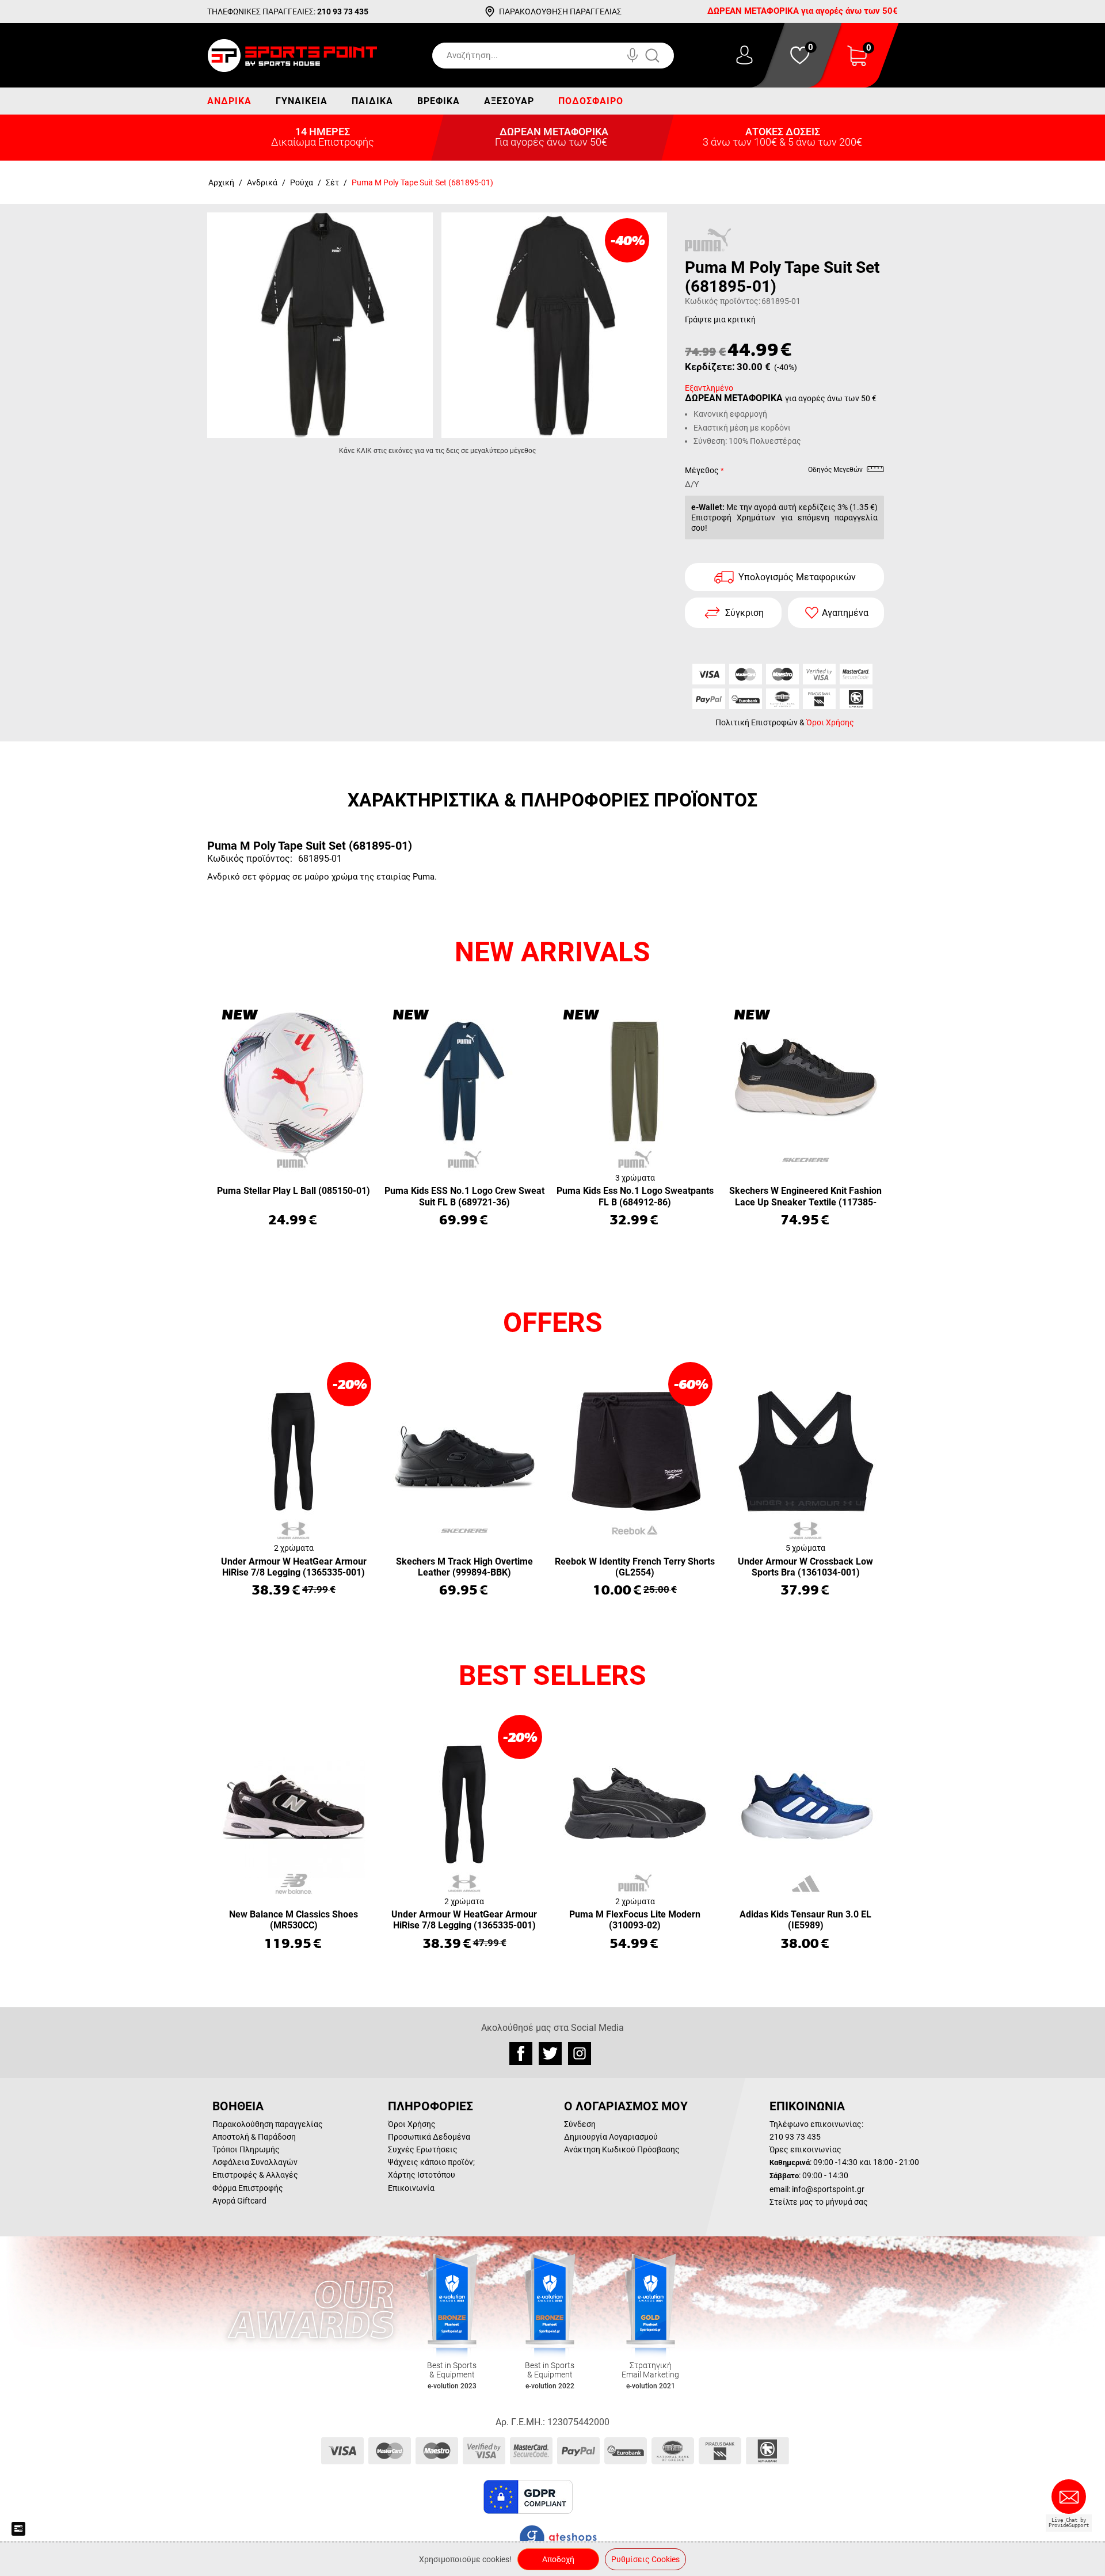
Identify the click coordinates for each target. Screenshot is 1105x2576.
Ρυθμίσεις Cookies (645, 2559)
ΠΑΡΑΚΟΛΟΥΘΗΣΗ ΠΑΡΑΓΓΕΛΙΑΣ (560, 12)
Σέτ (332, 182)
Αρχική (221, 182)
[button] (604, 2497)
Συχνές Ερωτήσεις (423, 2149)
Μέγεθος (702, 470)
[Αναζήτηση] (664, 56)
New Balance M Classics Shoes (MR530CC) (294, 1920)
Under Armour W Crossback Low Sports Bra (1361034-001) (805, 1567)
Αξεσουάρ (509, 101)
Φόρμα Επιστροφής (248, 2188)
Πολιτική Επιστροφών (757, 722)
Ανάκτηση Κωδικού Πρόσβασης (622, 2149)
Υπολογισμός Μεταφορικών (797, 577)
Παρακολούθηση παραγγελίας (268, 2124)
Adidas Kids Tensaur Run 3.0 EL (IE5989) (805, 1920)
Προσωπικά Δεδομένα (429, 2137)
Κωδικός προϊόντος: (723, 301)
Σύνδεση (580, 2124)
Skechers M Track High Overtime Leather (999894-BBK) (464, 1567)
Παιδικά (372, 101)
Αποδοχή (558, 2559)
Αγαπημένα (845, 613)
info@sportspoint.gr (828, 2189)
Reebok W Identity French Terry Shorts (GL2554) (635, 1567)
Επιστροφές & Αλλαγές (255, 2175)
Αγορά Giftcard (239, 2201)
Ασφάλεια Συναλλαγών (255, 2162)
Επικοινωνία (411, 2188)
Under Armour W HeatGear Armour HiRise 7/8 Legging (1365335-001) (294, 1567)
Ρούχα (302, 182)
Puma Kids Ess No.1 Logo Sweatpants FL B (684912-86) (635, 1196)
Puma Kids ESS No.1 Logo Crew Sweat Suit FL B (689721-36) (464, 1196)
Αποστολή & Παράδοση (254, 2137)
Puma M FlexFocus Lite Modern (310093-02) (635, 1920)
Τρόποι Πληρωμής (246, 2149)
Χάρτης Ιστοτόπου (422, 2175)
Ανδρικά (229, 101)
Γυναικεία (302, 101)
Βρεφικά (439, 101)
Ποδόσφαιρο (591, 101)
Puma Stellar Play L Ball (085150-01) (294, 1191)
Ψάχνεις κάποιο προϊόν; (431, 2162)
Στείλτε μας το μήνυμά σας (819, 2202)
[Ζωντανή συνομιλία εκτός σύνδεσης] (1072, 2501)
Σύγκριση (744, 613)
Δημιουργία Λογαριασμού (611, 2137)
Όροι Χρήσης (830, 722)
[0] (857, 63)
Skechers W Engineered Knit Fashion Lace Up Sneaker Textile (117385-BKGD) (805, 1197)
